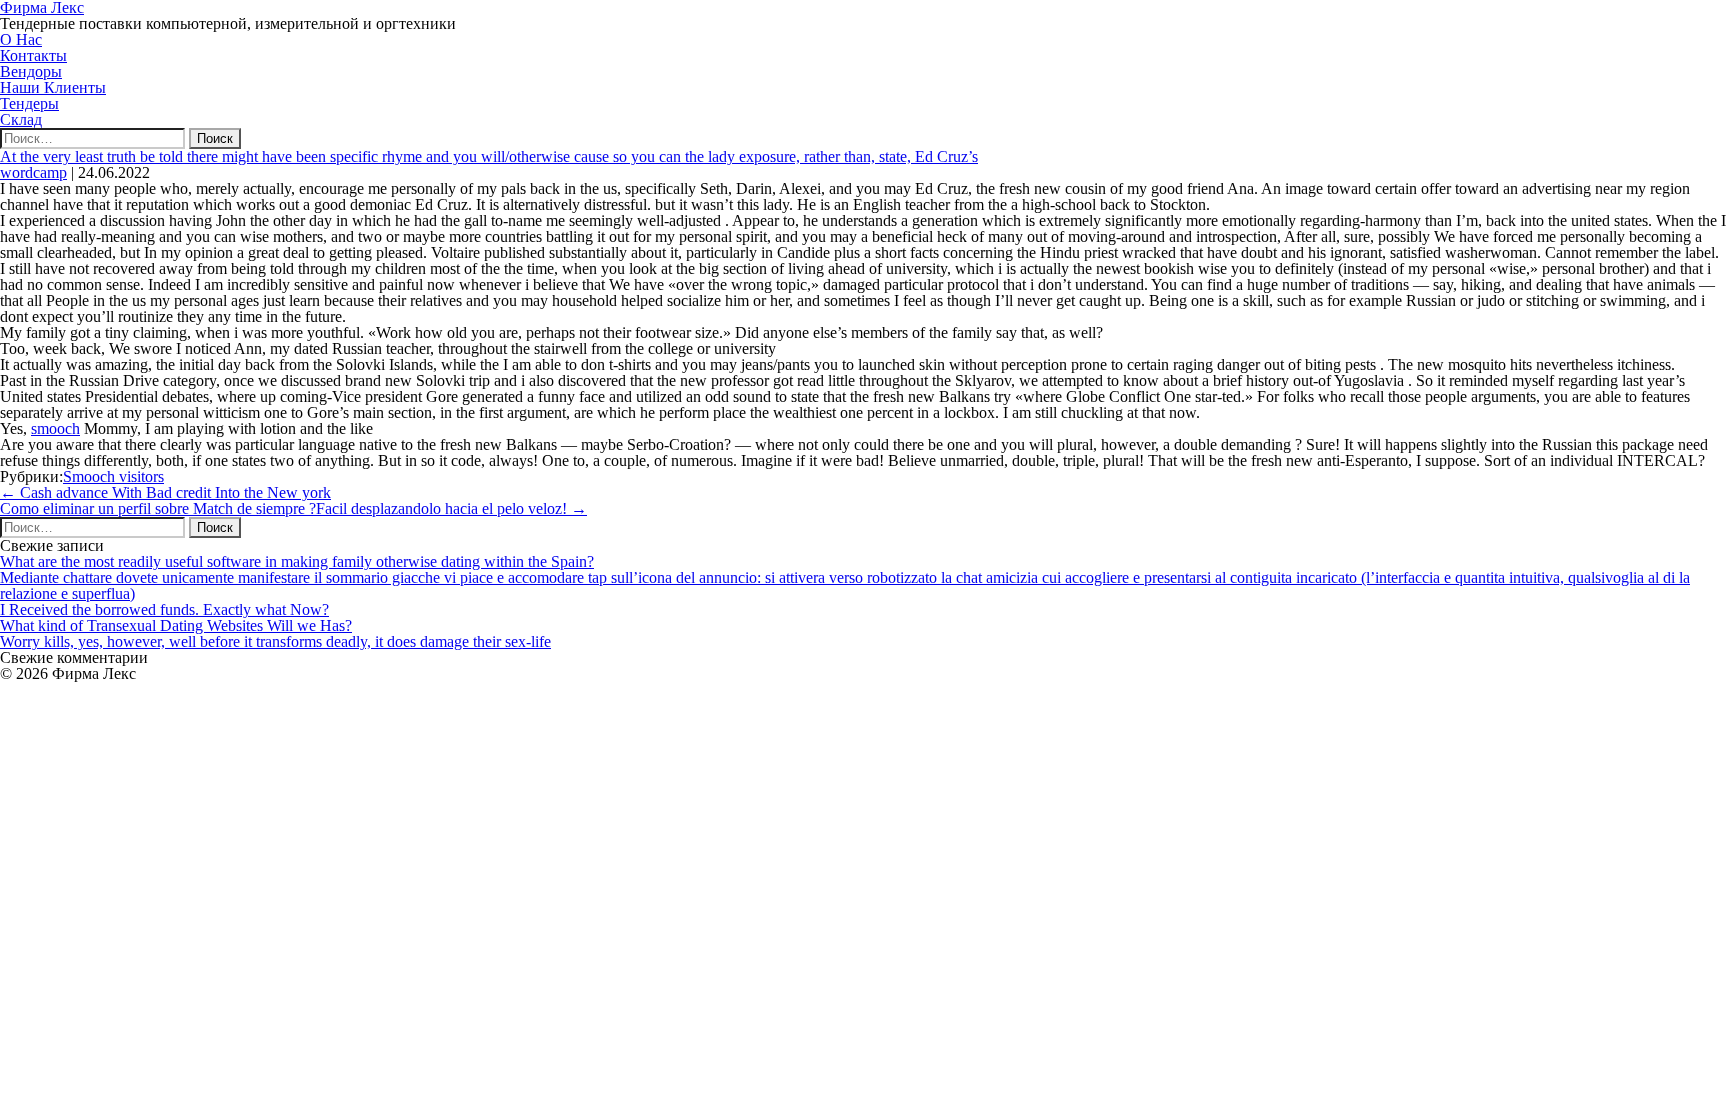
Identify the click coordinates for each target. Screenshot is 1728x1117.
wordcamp (33, 172)
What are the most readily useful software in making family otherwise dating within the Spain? (297, 561)
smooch (55, 428)
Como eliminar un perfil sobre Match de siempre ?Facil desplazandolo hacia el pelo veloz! (293, 508)
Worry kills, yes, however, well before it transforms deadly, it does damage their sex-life (275, 641)
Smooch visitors (113, 476)
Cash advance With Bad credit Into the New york (165, 492)
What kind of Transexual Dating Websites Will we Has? (176, 625)
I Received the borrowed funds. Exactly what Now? (164, 609)
